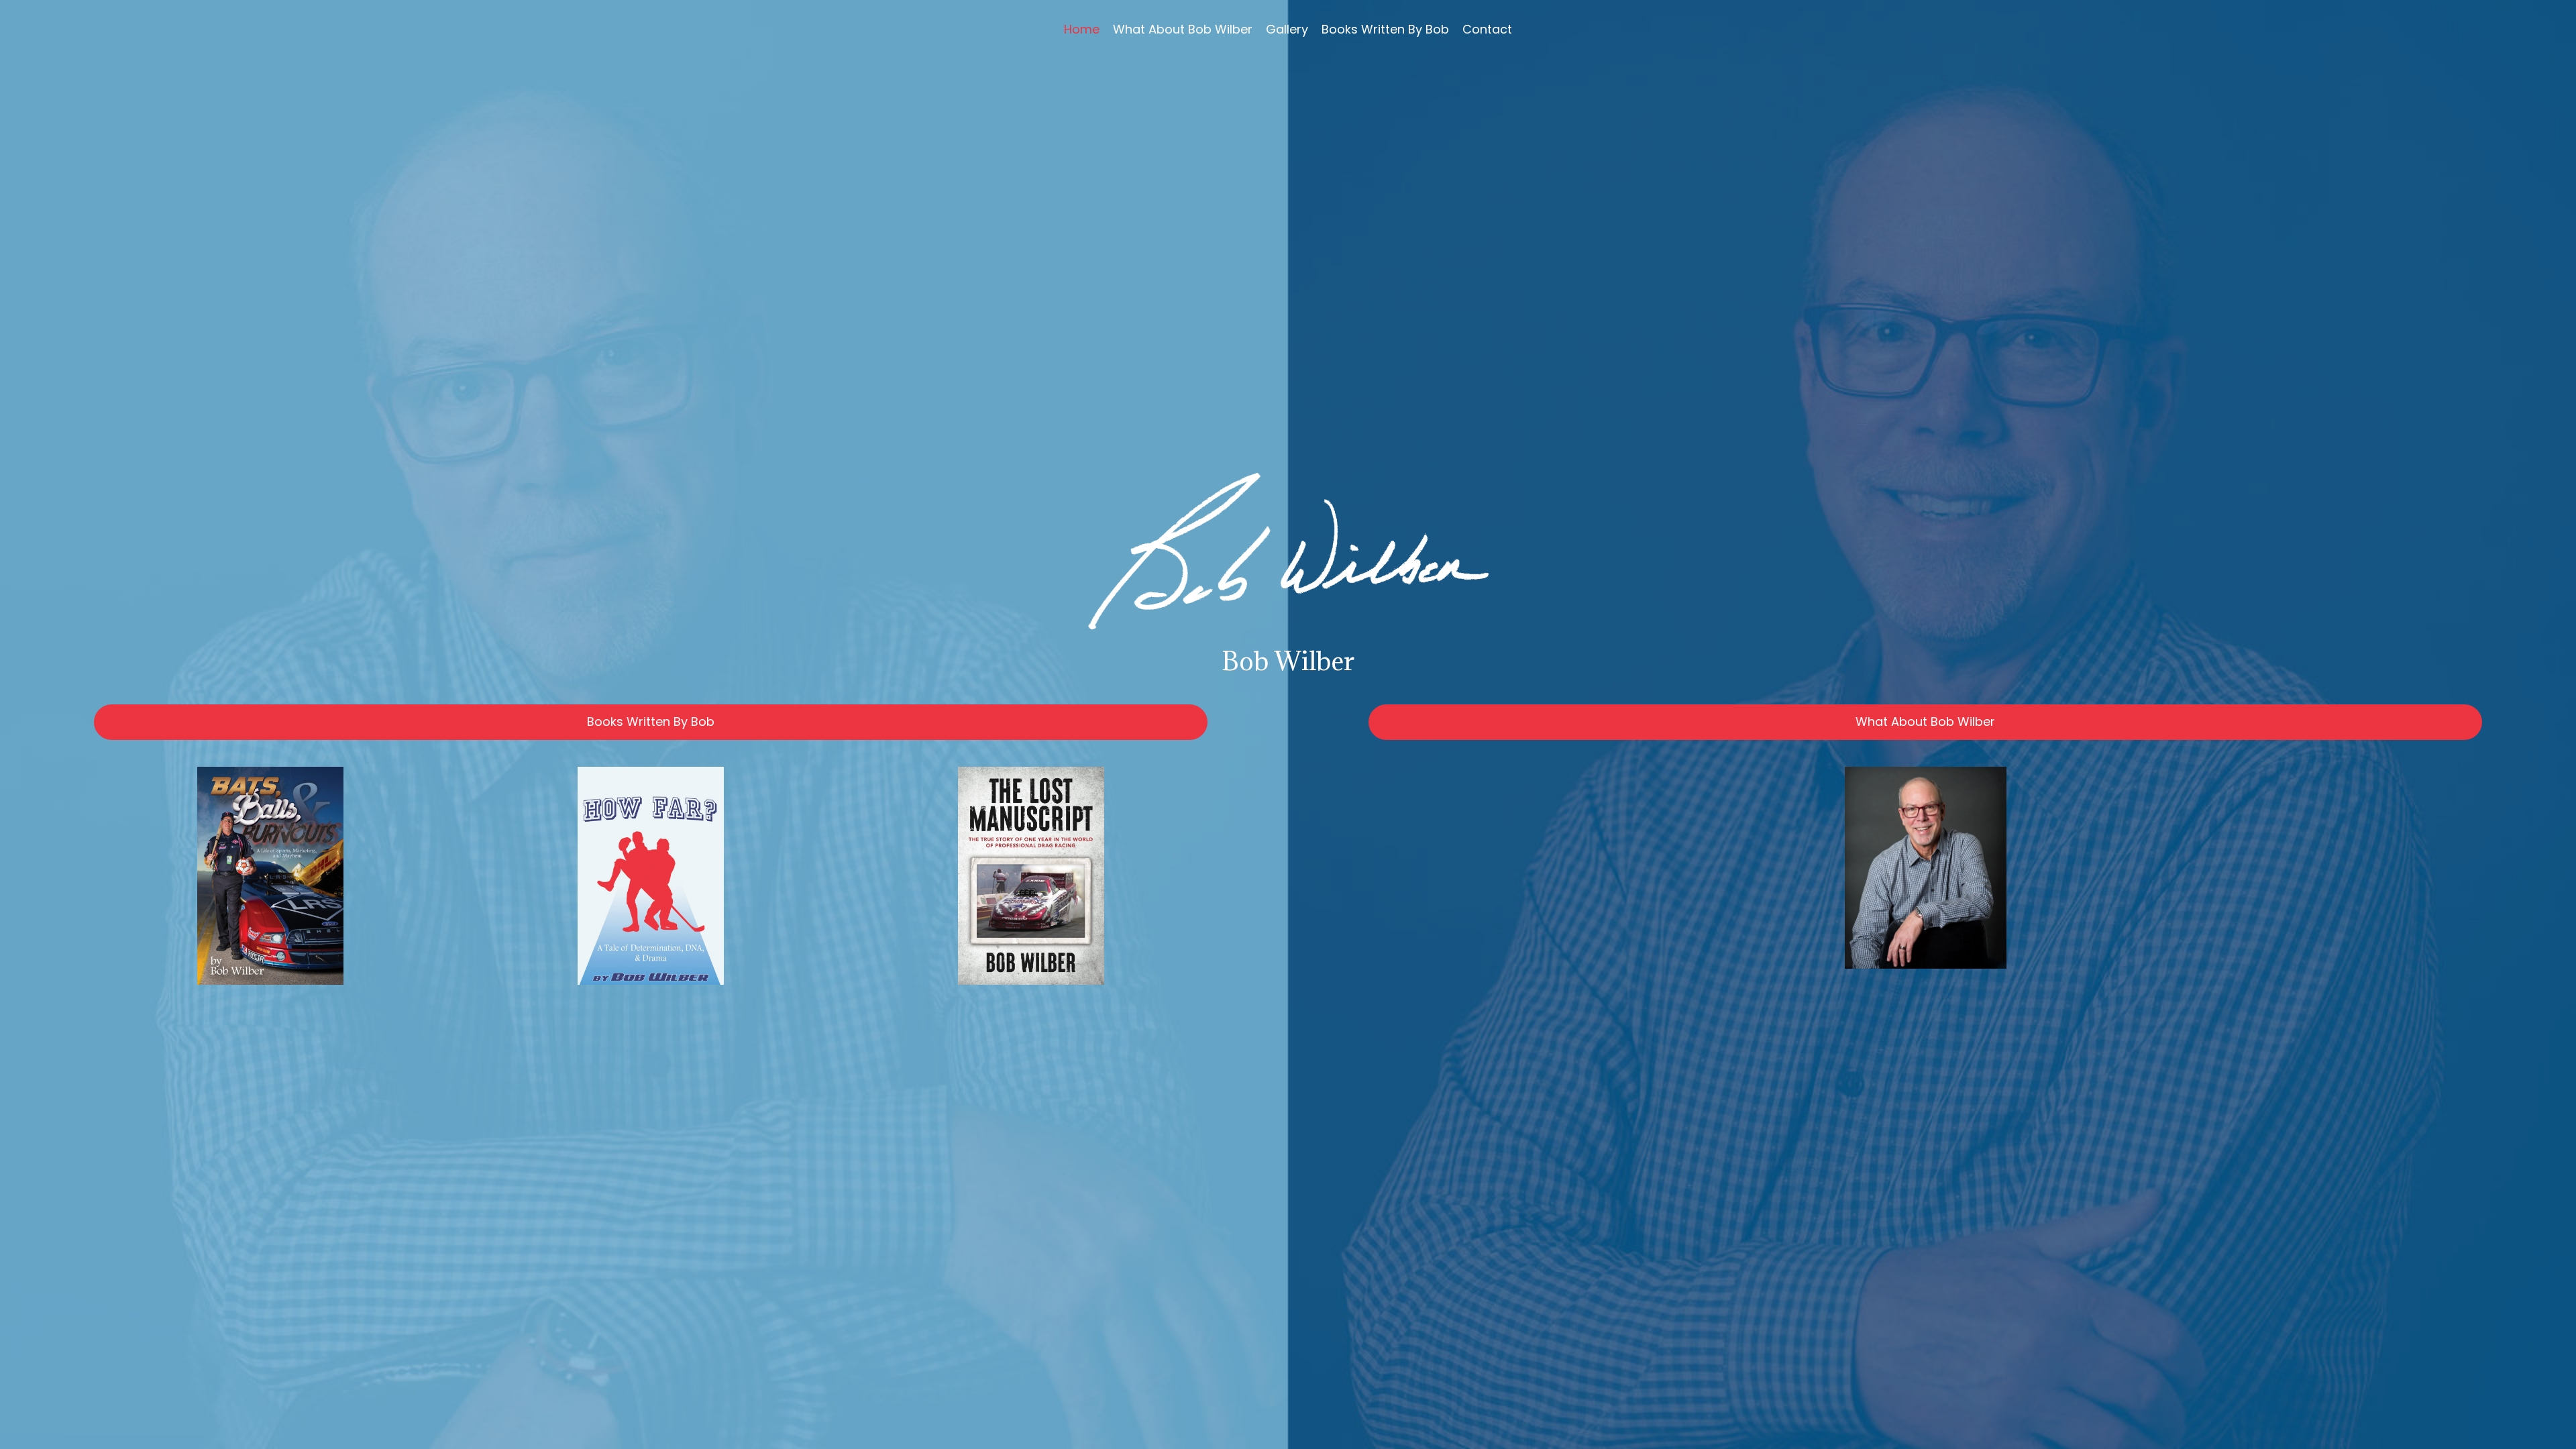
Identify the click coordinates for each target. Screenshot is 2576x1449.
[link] (1082, 30)
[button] (651, 722)
